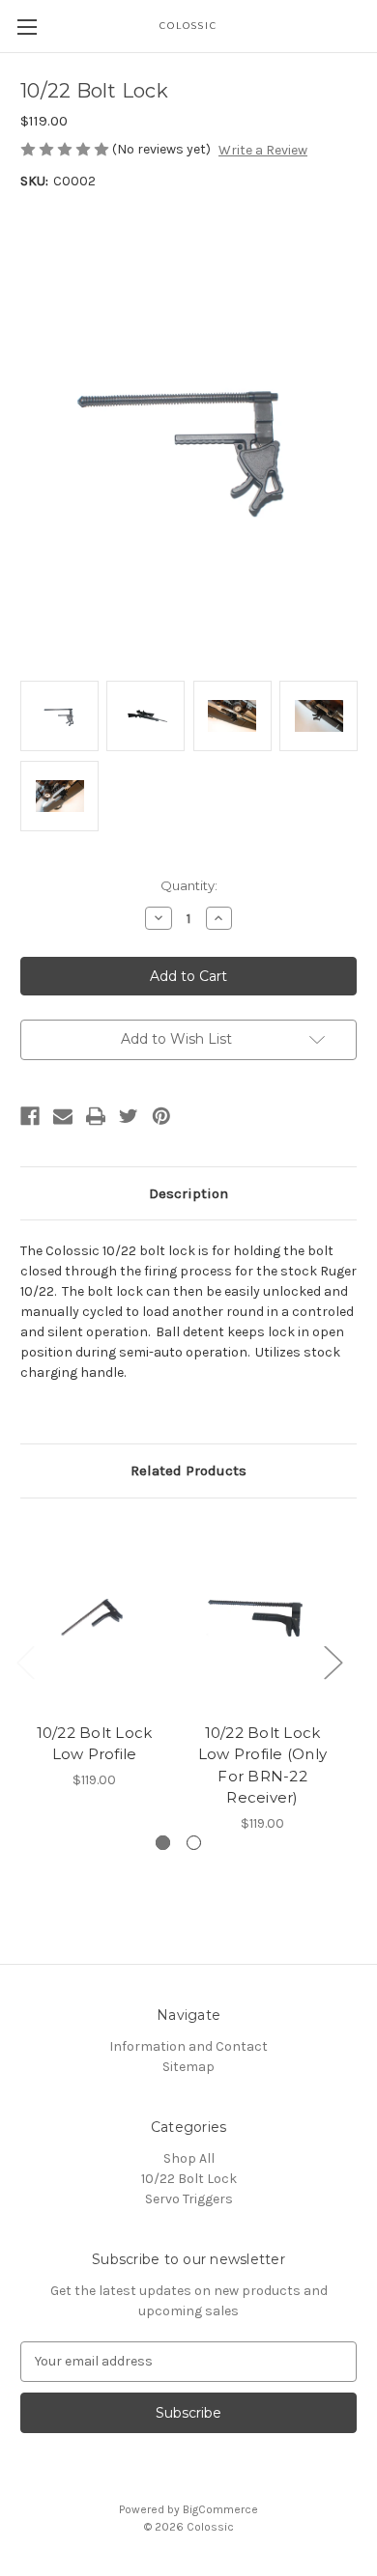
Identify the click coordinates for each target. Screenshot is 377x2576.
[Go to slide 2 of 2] (194, 1843)
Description (188, 1193)
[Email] (63, 1116)
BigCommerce (220, 2509)
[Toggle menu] (27, 27)
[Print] (96, 1116)
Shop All (189, 2158)
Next (333, 1661)
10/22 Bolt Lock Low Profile (95, 1744)
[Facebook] (30, 1116)
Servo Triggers (189, 2199)
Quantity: (189, 885)
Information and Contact (188, 2046)
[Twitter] (129, 1116)
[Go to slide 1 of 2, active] (163, 1843)
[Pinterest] (161, 1116)
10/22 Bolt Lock (189, 2179)
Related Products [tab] (188, 1470)
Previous (25, 1661)
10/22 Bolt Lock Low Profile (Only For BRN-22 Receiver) (262, 1765)
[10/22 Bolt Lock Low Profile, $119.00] (94, 1615)
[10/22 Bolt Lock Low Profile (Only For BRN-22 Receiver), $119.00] (262, 1615)
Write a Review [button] (263, 150)
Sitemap (188, 2067)
